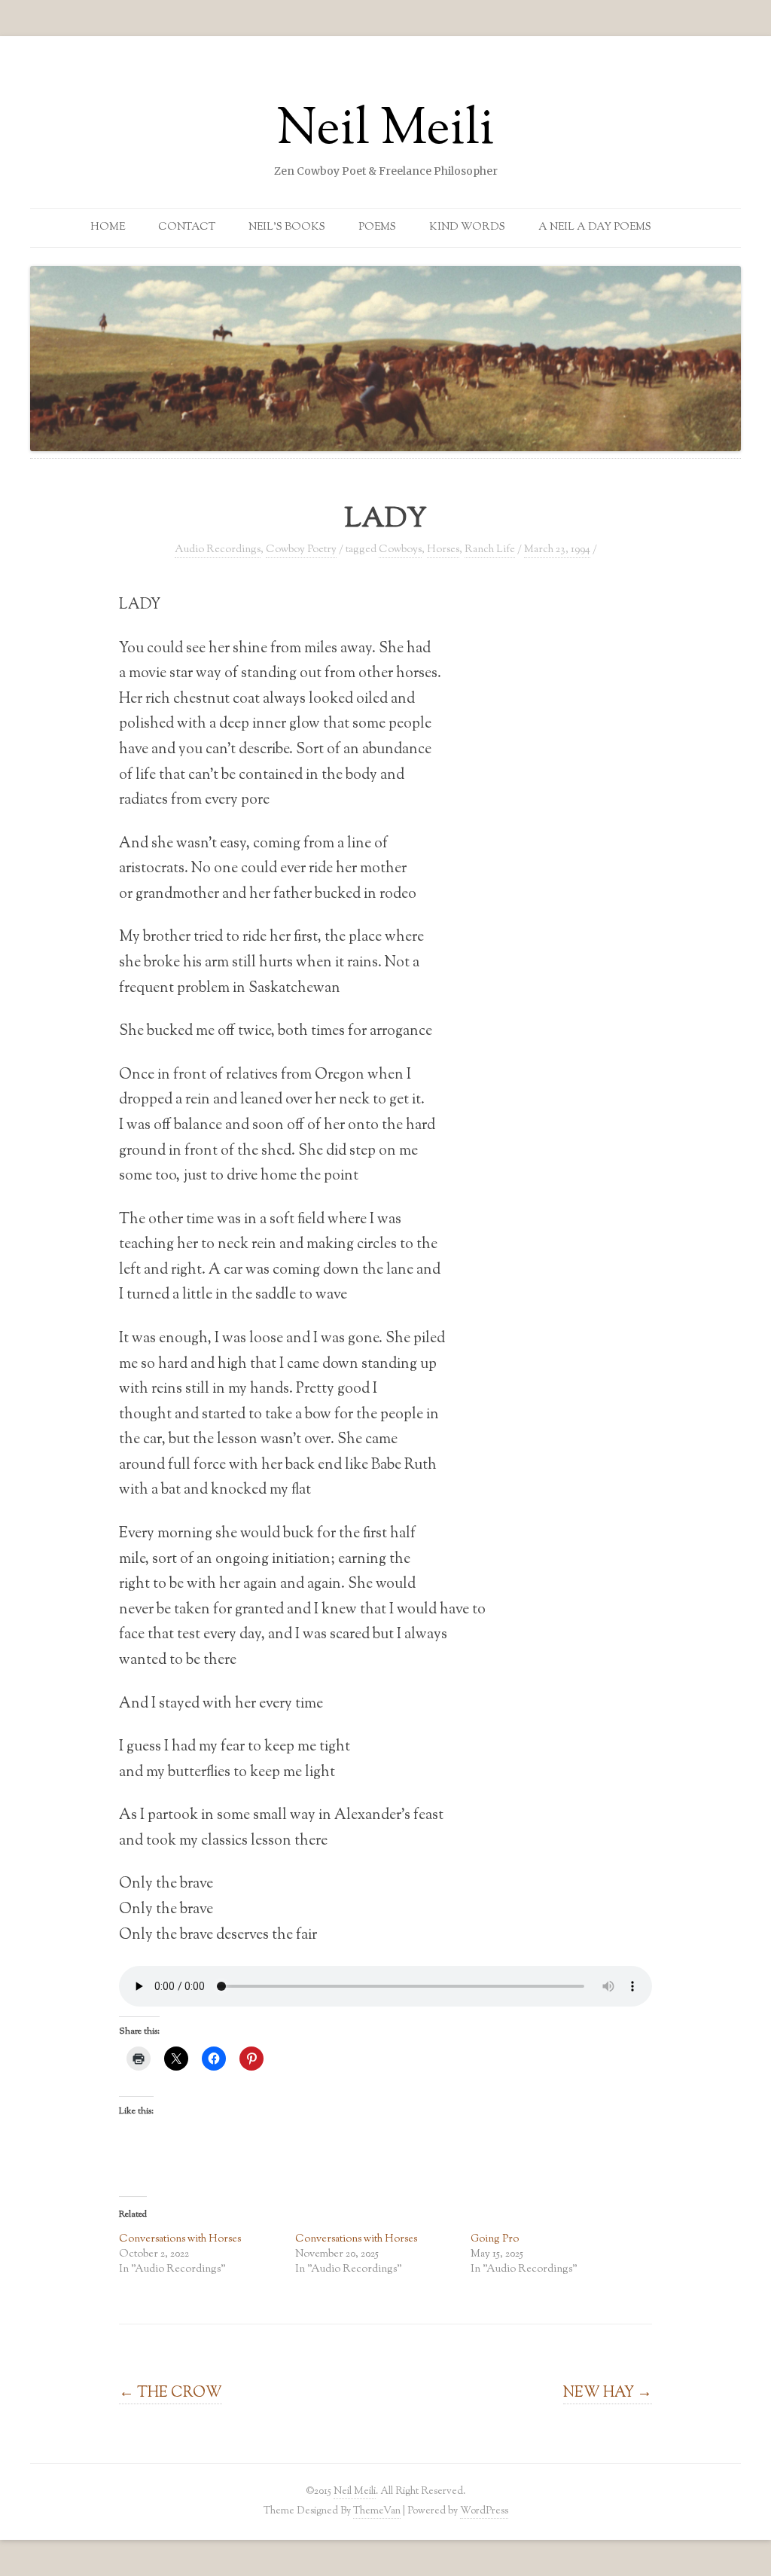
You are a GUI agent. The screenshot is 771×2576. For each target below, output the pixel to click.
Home (108, 227)
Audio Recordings (218, 550)
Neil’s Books (287, 227)
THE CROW (171, 2393)
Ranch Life (490, 550)
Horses (443, 550)
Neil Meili (385, 131)
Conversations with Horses (180, 2239)
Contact (187, 227)
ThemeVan (377, 2511)
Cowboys (400, 550)
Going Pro (495, 2239)
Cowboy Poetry (301, 550)
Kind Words (467, 227)
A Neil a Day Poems (595, 227)
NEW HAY (608, 2393)
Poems (377, 227)
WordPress (484, 2511)
